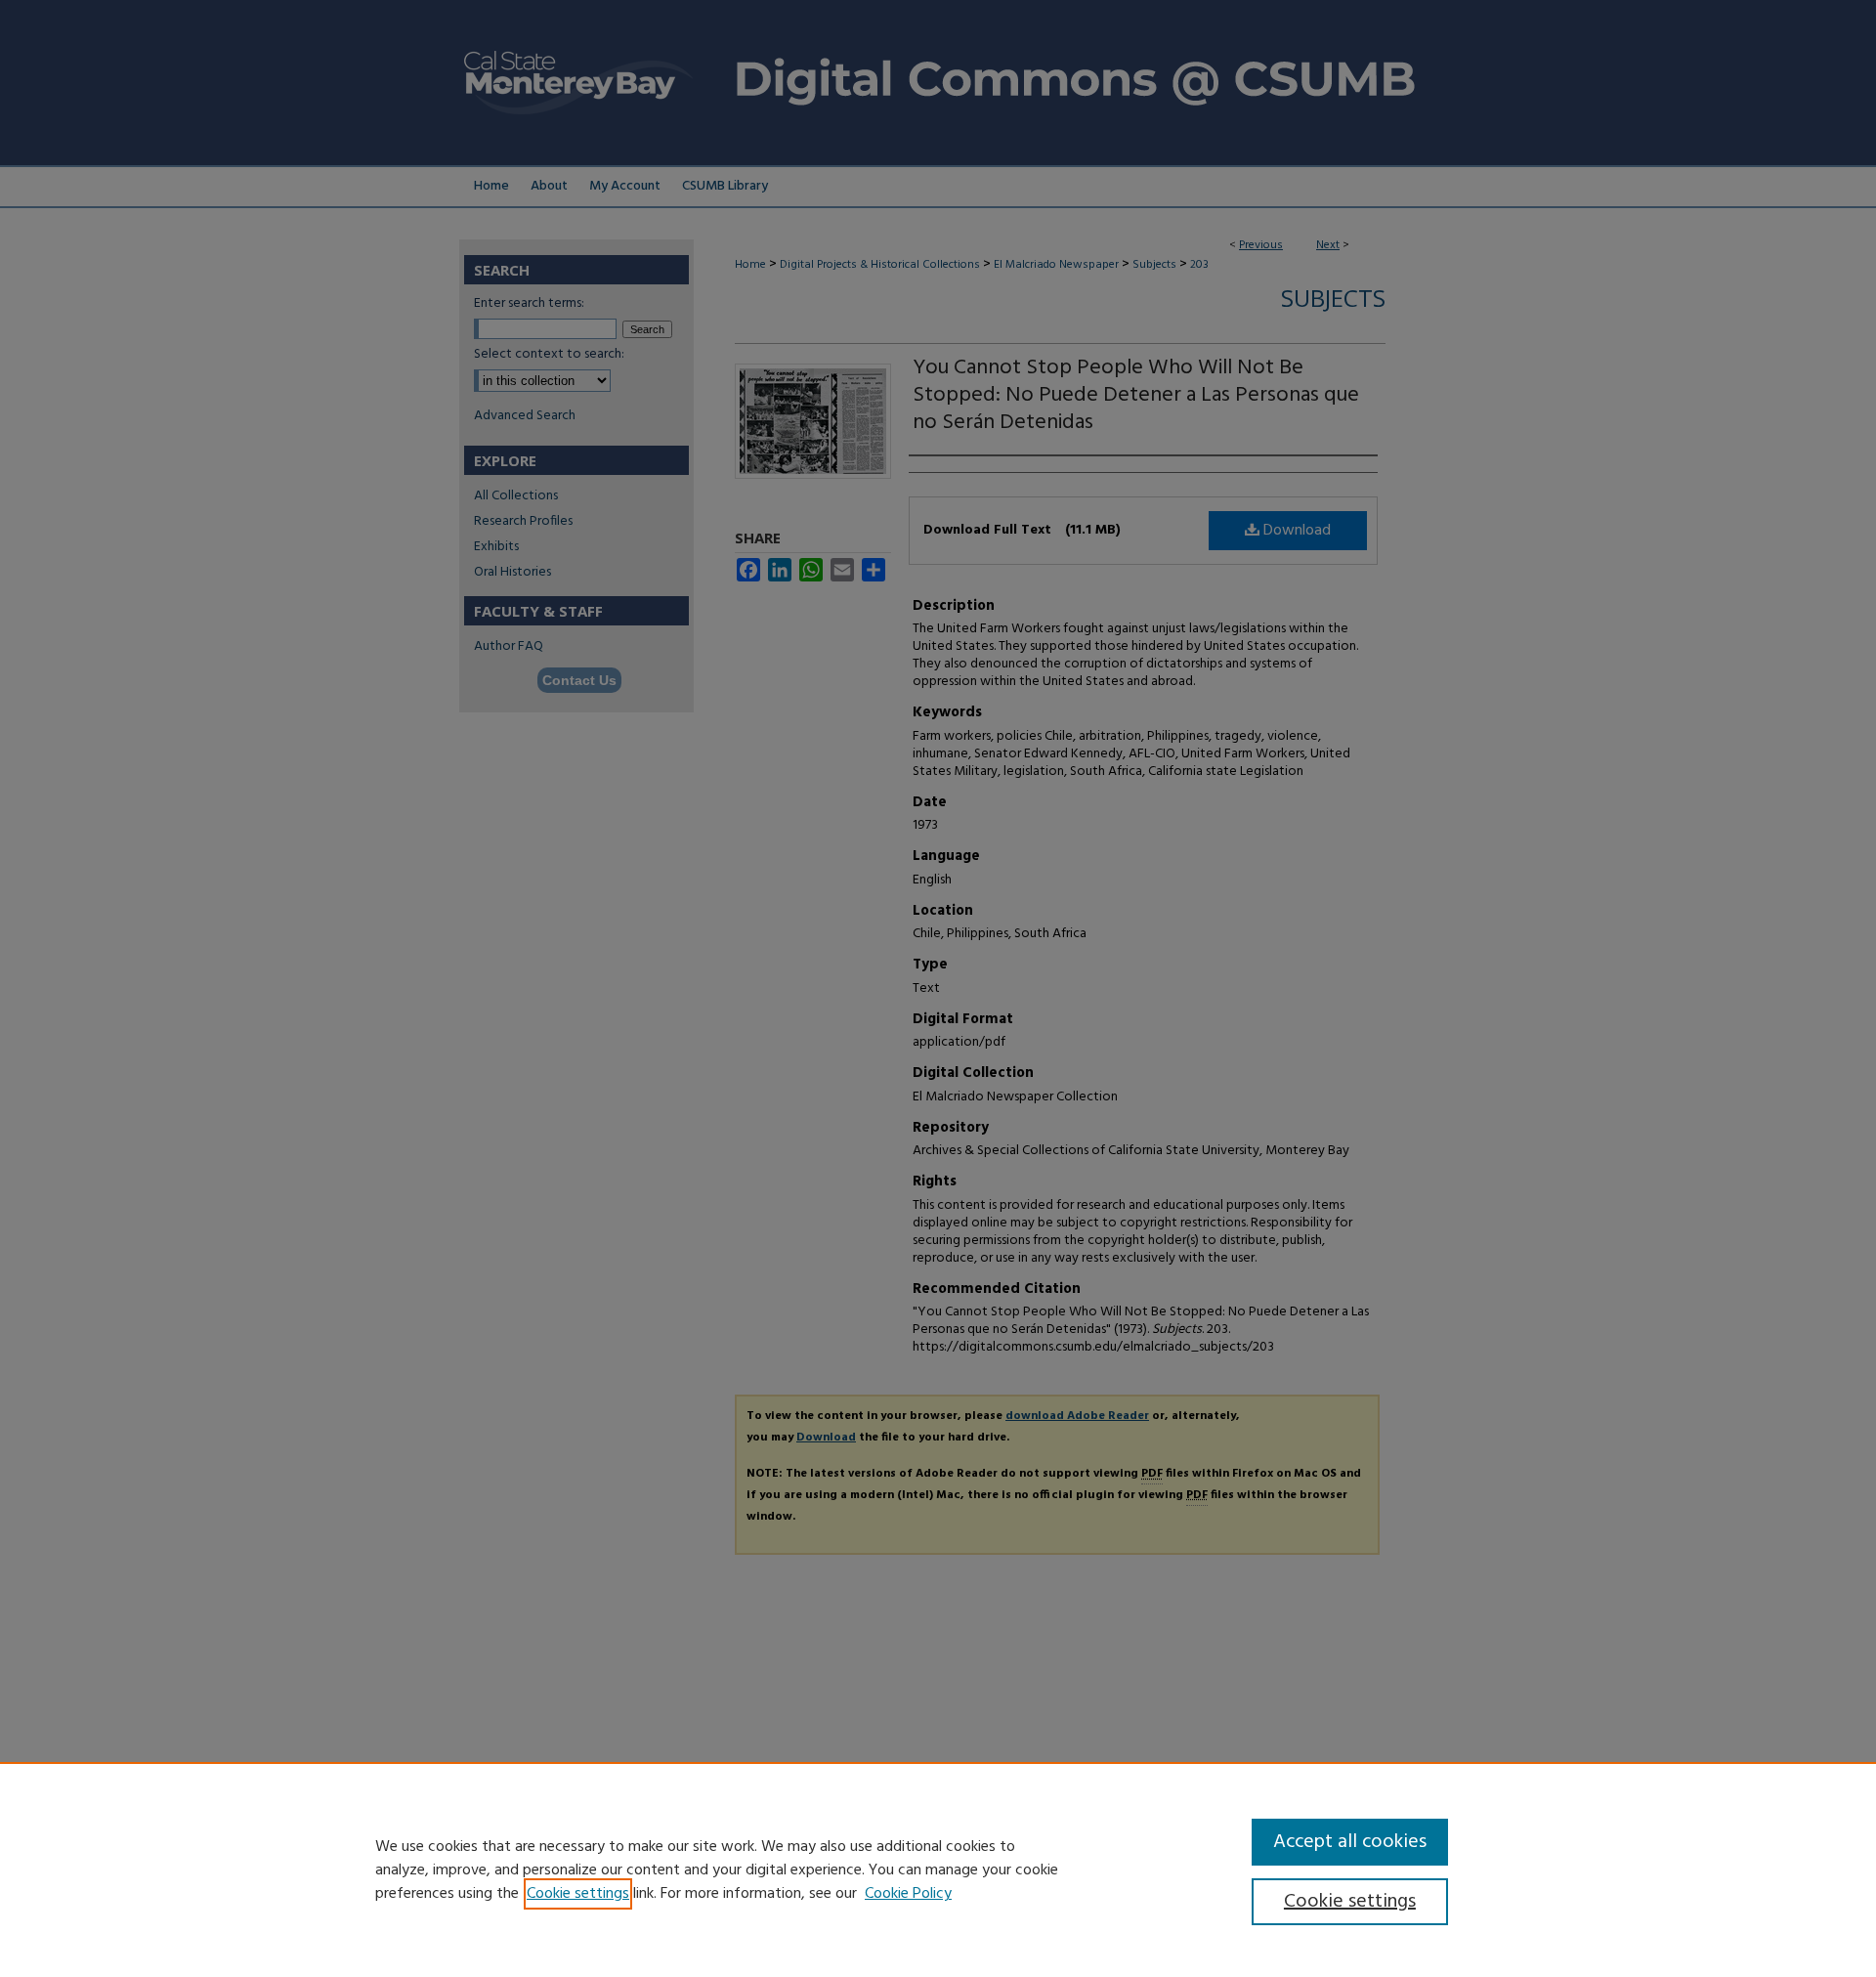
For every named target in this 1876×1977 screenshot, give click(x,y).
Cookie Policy (908, 1894)
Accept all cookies (1350, 1842)
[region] (938, 1870)
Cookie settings (578, 1894)
